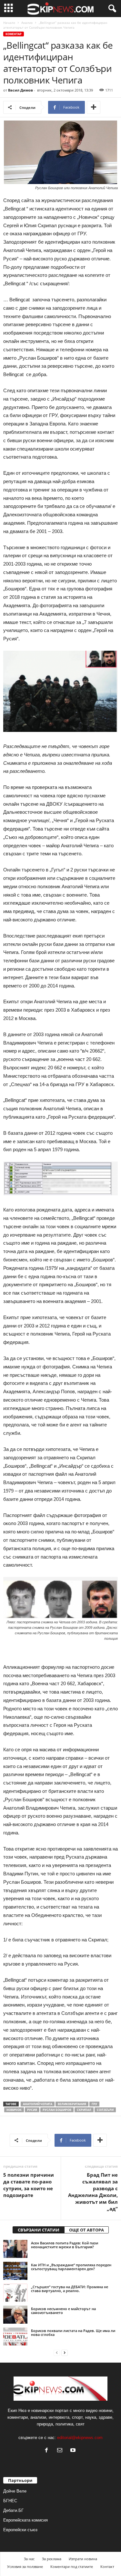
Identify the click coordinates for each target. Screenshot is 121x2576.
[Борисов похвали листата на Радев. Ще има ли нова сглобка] (15, 2337)
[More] (94, 107)
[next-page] (65, 2353)
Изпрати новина (83, 2559)
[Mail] (61, 2451)
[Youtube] (74, 2451)
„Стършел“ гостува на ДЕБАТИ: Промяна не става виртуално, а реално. (70, 2289)
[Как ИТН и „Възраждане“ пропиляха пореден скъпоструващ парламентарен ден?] (15, 2271)
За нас (29, 2559)
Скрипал (84, 2110)
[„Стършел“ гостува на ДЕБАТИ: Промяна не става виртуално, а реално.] (15, 2293)
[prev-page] (57, 2353)
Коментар (14, 34)
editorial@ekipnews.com (80, 2438)
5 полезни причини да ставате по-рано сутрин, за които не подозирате (29, 2185)
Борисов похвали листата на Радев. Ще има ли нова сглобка (73, 2333)
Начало (9, 23)
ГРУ (94, 2104)
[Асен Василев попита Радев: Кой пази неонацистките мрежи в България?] (15, 2249)
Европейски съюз (20, 2530)
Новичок (14, 2110)
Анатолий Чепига (38, 2104)
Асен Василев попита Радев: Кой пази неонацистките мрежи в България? (65, 2245)
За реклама (52, 2559)
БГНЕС (10, 2501)
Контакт (107, 2566)
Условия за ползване (25, 2566)
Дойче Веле (15, 2491)
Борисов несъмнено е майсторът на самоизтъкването (63, 2311)
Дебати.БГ (13, 2510)
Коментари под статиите (72, 2566)
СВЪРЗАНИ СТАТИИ (39, 2230)
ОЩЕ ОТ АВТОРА (86, 2230)
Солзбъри (105, 2110)
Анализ (27, 23)
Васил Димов (20, 90)
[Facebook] (48, 2451)
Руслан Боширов (57, 2110)
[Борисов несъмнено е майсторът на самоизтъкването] (15, 2315)
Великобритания (72, 2104)
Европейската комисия (25, 2520)
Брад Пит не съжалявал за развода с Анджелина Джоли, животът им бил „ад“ (93, 2192)
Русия (32, 2110)
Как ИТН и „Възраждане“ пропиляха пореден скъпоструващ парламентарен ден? (71, 2267)
